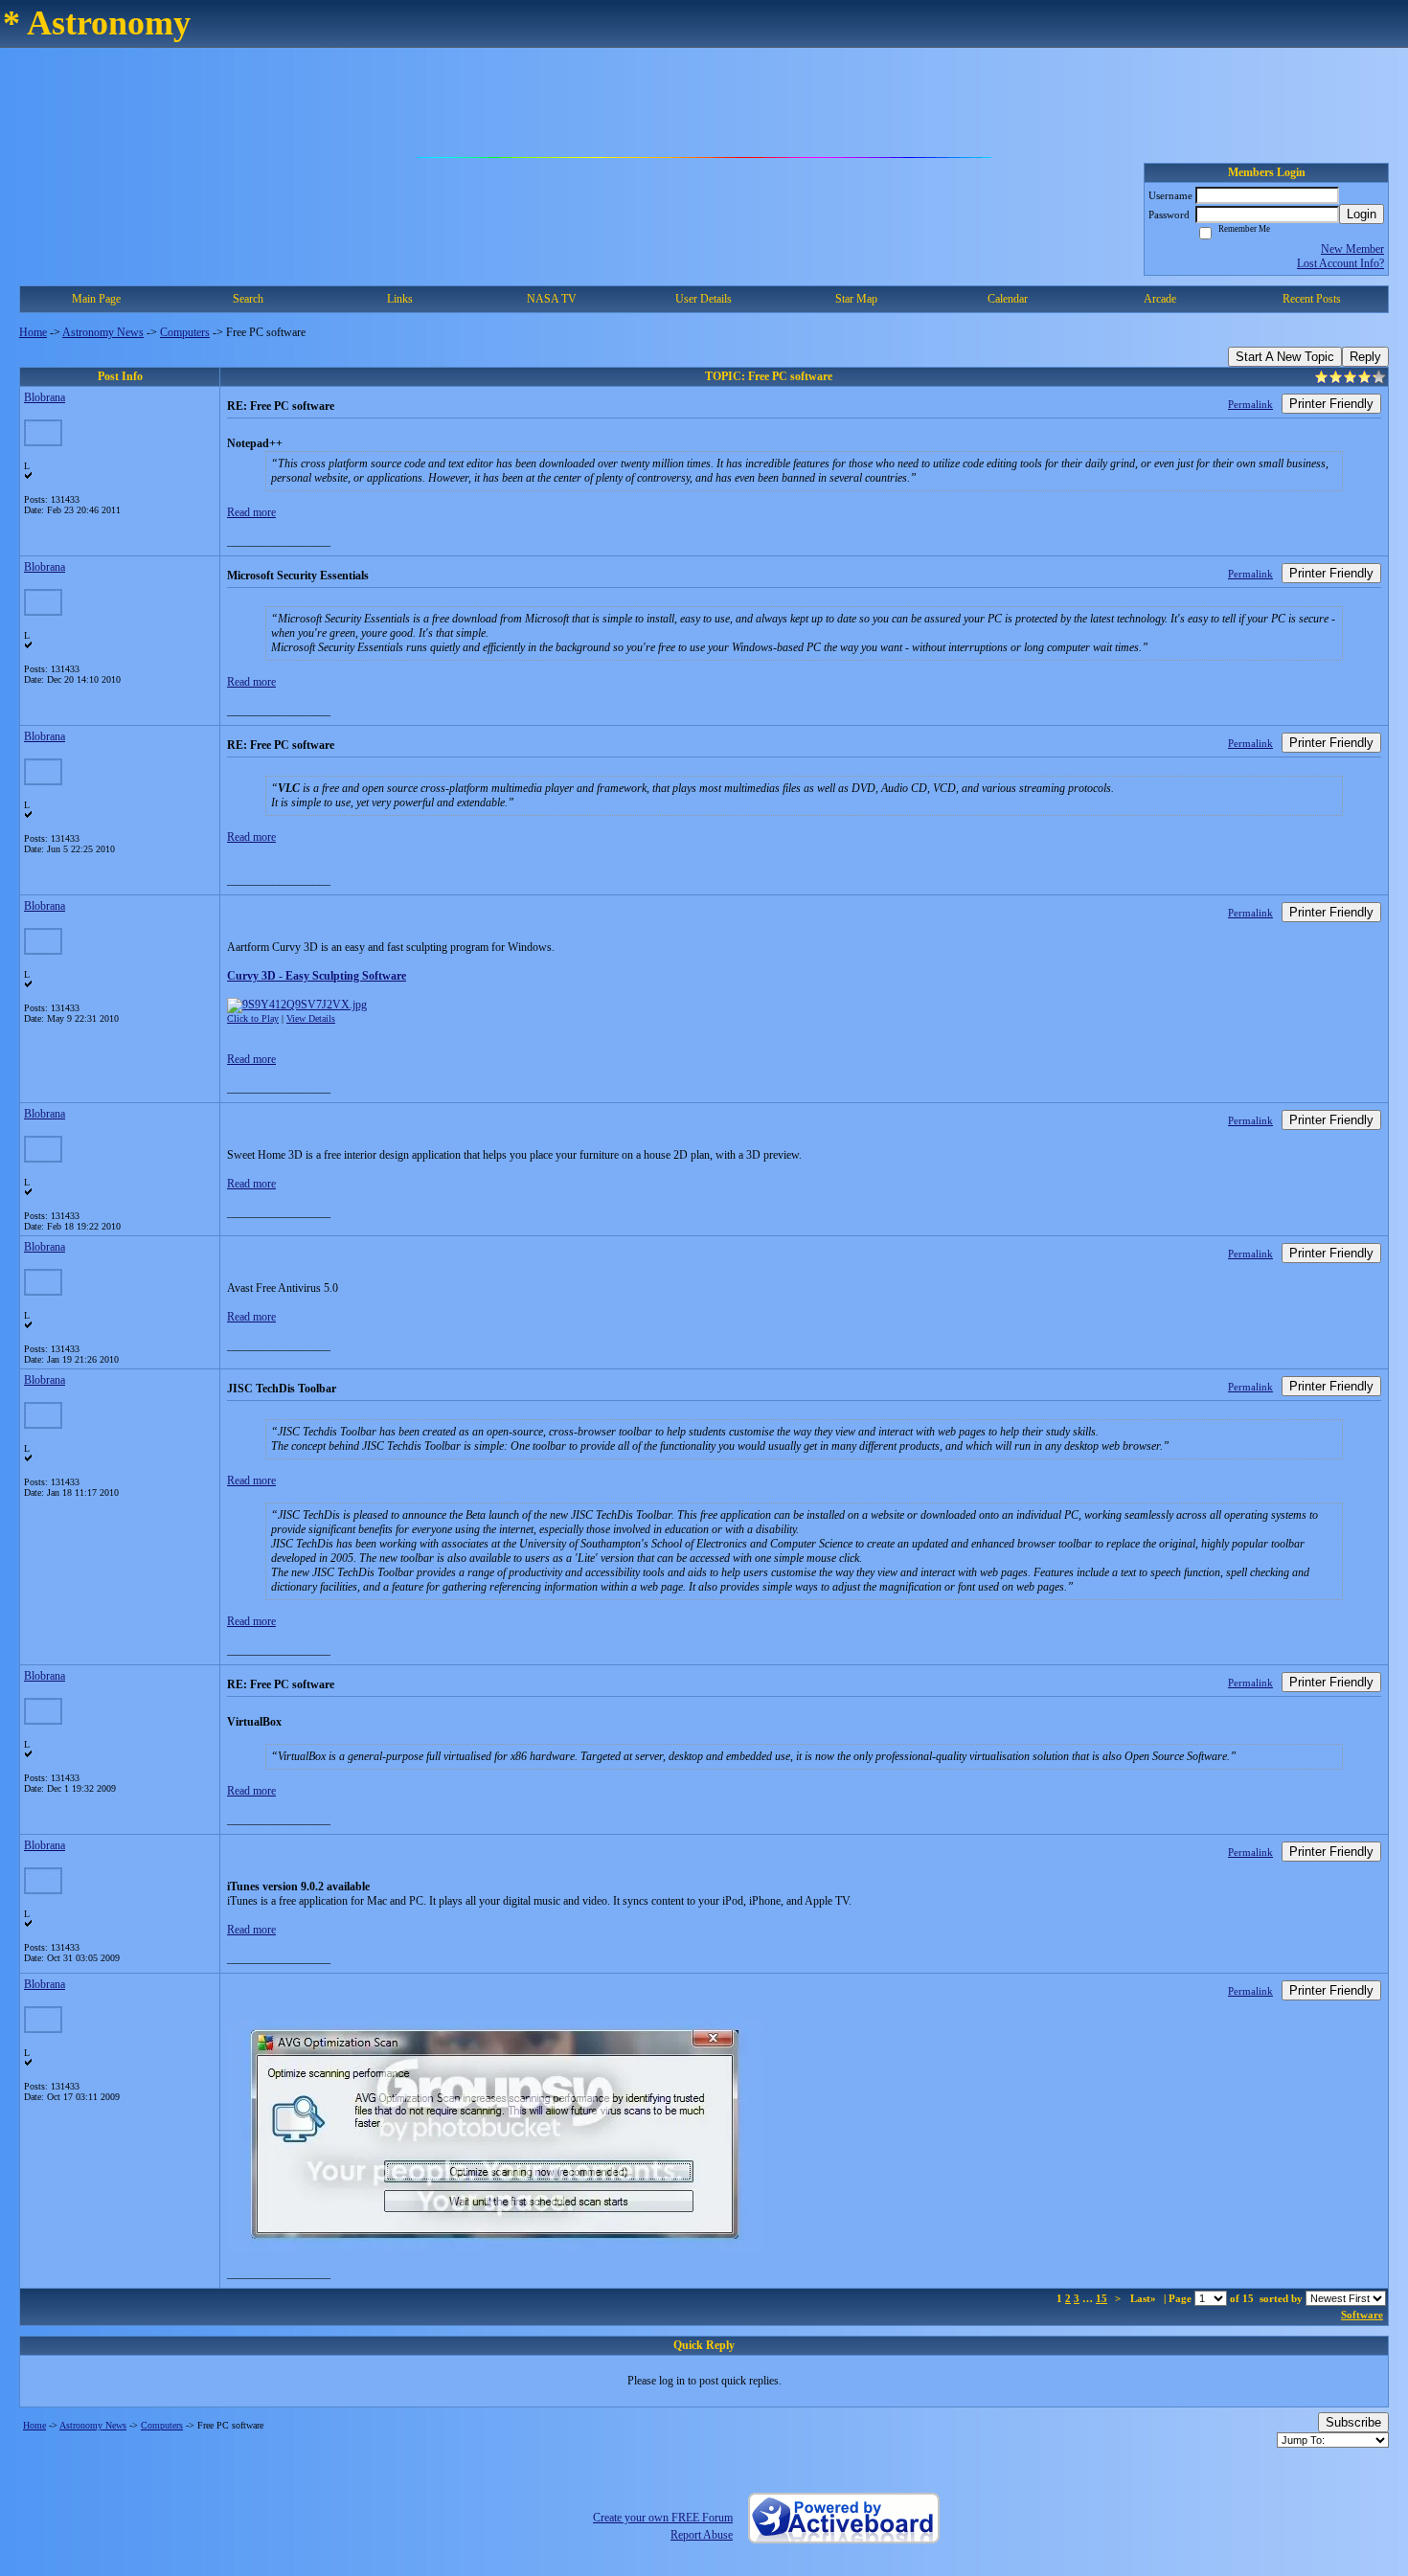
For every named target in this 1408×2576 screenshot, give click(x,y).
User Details (704, 299)
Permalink (1250, 404)
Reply (1365, 357)
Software (1362, 2315)
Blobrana (45, 397)
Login (1362, 214)
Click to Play (253, 1018)
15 (1101, 2298)
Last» (1145, 2298)
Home (33, 332)
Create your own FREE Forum (663, 2518)
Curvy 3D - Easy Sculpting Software (317, 976)
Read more (251, 512)
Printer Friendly (1331, 404)
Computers (185, 332)
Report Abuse (702, 2535)
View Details (311, 1018)
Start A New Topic (1285, 357)
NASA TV (552, 299)
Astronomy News (103, 332)
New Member (1352, 249)
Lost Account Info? (1340, 263)
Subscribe (1353, 2422)
